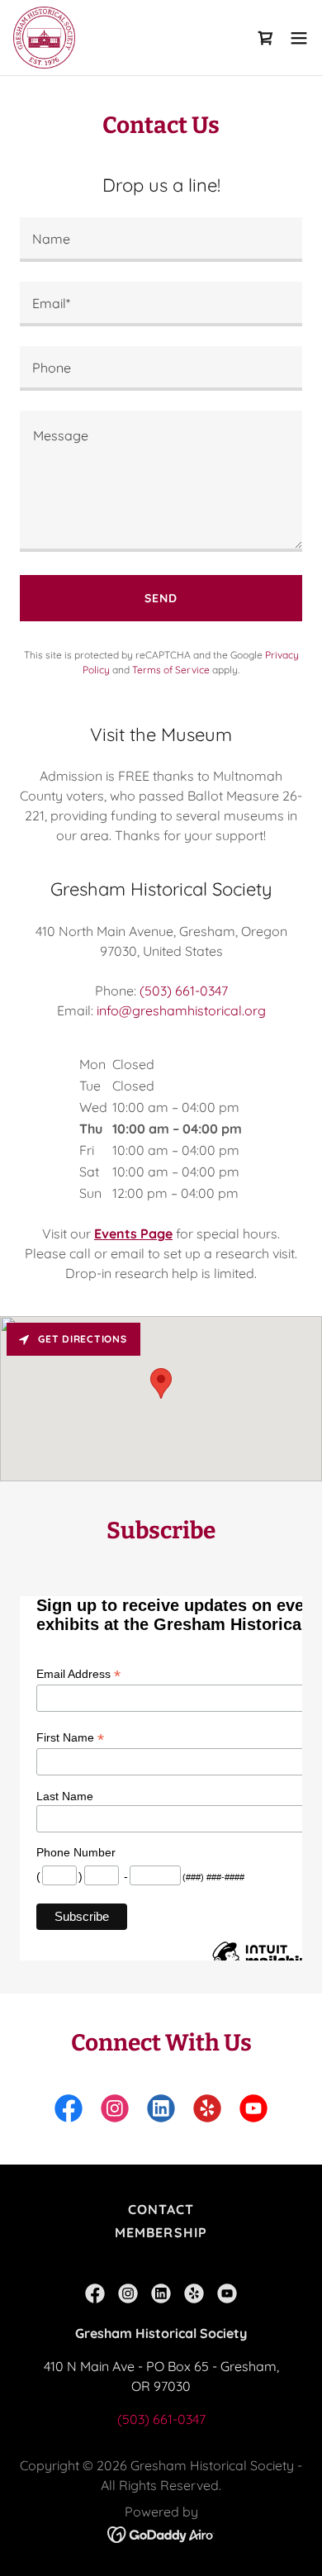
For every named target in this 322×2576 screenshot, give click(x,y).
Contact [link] (161, 2209)
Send (161, 598)
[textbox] (161, 240)
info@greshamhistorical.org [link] (181, 1010)
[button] (266, 38)
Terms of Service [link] (171, 670)
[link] (44, 38)
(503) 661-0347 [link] (184, 991)
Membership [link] (161, 2232)
